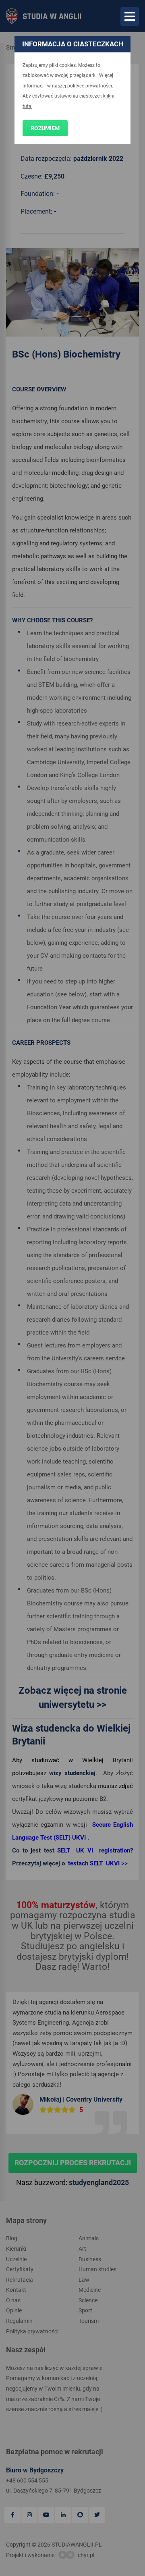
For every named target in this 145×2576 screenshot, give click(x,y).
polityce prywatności (90, 86)
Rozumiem (45, 128)
